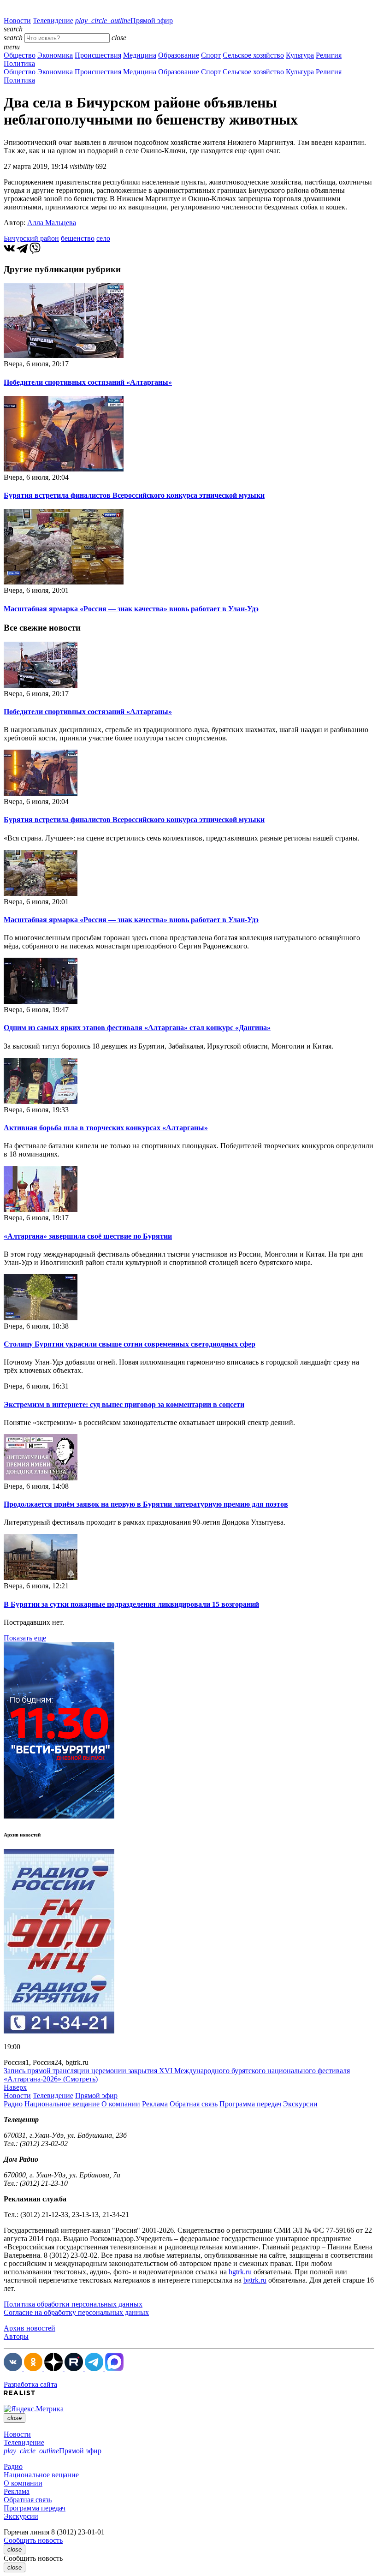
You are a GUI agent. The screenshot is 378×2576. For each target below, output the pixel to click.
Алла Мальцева (52, 223)
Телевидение (53, 21)
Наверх (15, 2087)
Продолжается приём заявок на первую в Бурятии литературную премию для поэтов (146, 1504)
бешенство (78, 238)
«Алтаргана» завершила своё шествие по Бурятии (88, 1236)
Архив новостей (30, 2328)
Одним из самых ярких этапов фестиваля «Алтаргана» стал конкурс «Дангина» (137, 1028)
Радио (13, 2104)
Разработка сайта (30, 2384)
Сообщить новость (33, 2540)
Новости (17, 21)
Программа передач (250, 2104)
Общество (20, 55)
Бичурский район (31, 238)
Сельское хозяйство (253, 55)
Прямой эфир (124, 21)
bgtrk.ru (240, 2272)
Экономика (55, 55)
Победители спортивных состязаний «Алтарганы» (88, 382)
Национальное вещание (62, 2104)
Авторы (16, 2336)
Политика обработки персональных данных (73, 2304)
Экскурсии (300, 2104)
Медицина (140, 55)
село (103, 238)
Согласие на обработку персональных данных (76, 2312)
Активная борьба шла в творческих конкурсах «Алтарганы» (106, 1128)
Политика (19, 63)
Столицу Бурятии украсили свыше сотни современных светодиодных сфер (130, 1344)
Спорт (211, 55)
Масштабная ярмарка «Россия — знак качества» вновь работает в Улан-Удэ (131, 609)
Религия (329, 55)
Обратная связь (194, 2104)
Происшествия (98, 55)
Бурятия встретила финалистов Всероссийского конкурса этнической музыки (134, 495)
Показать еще (25, 1638)
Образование (179, 55)
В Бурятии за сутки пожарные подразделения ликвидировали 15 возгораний (131, 1604)
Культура (300, 55)
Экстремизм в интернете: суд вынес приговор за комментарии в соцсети (124, 1404)
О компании (121, 2104)
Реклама (155, 2104)
